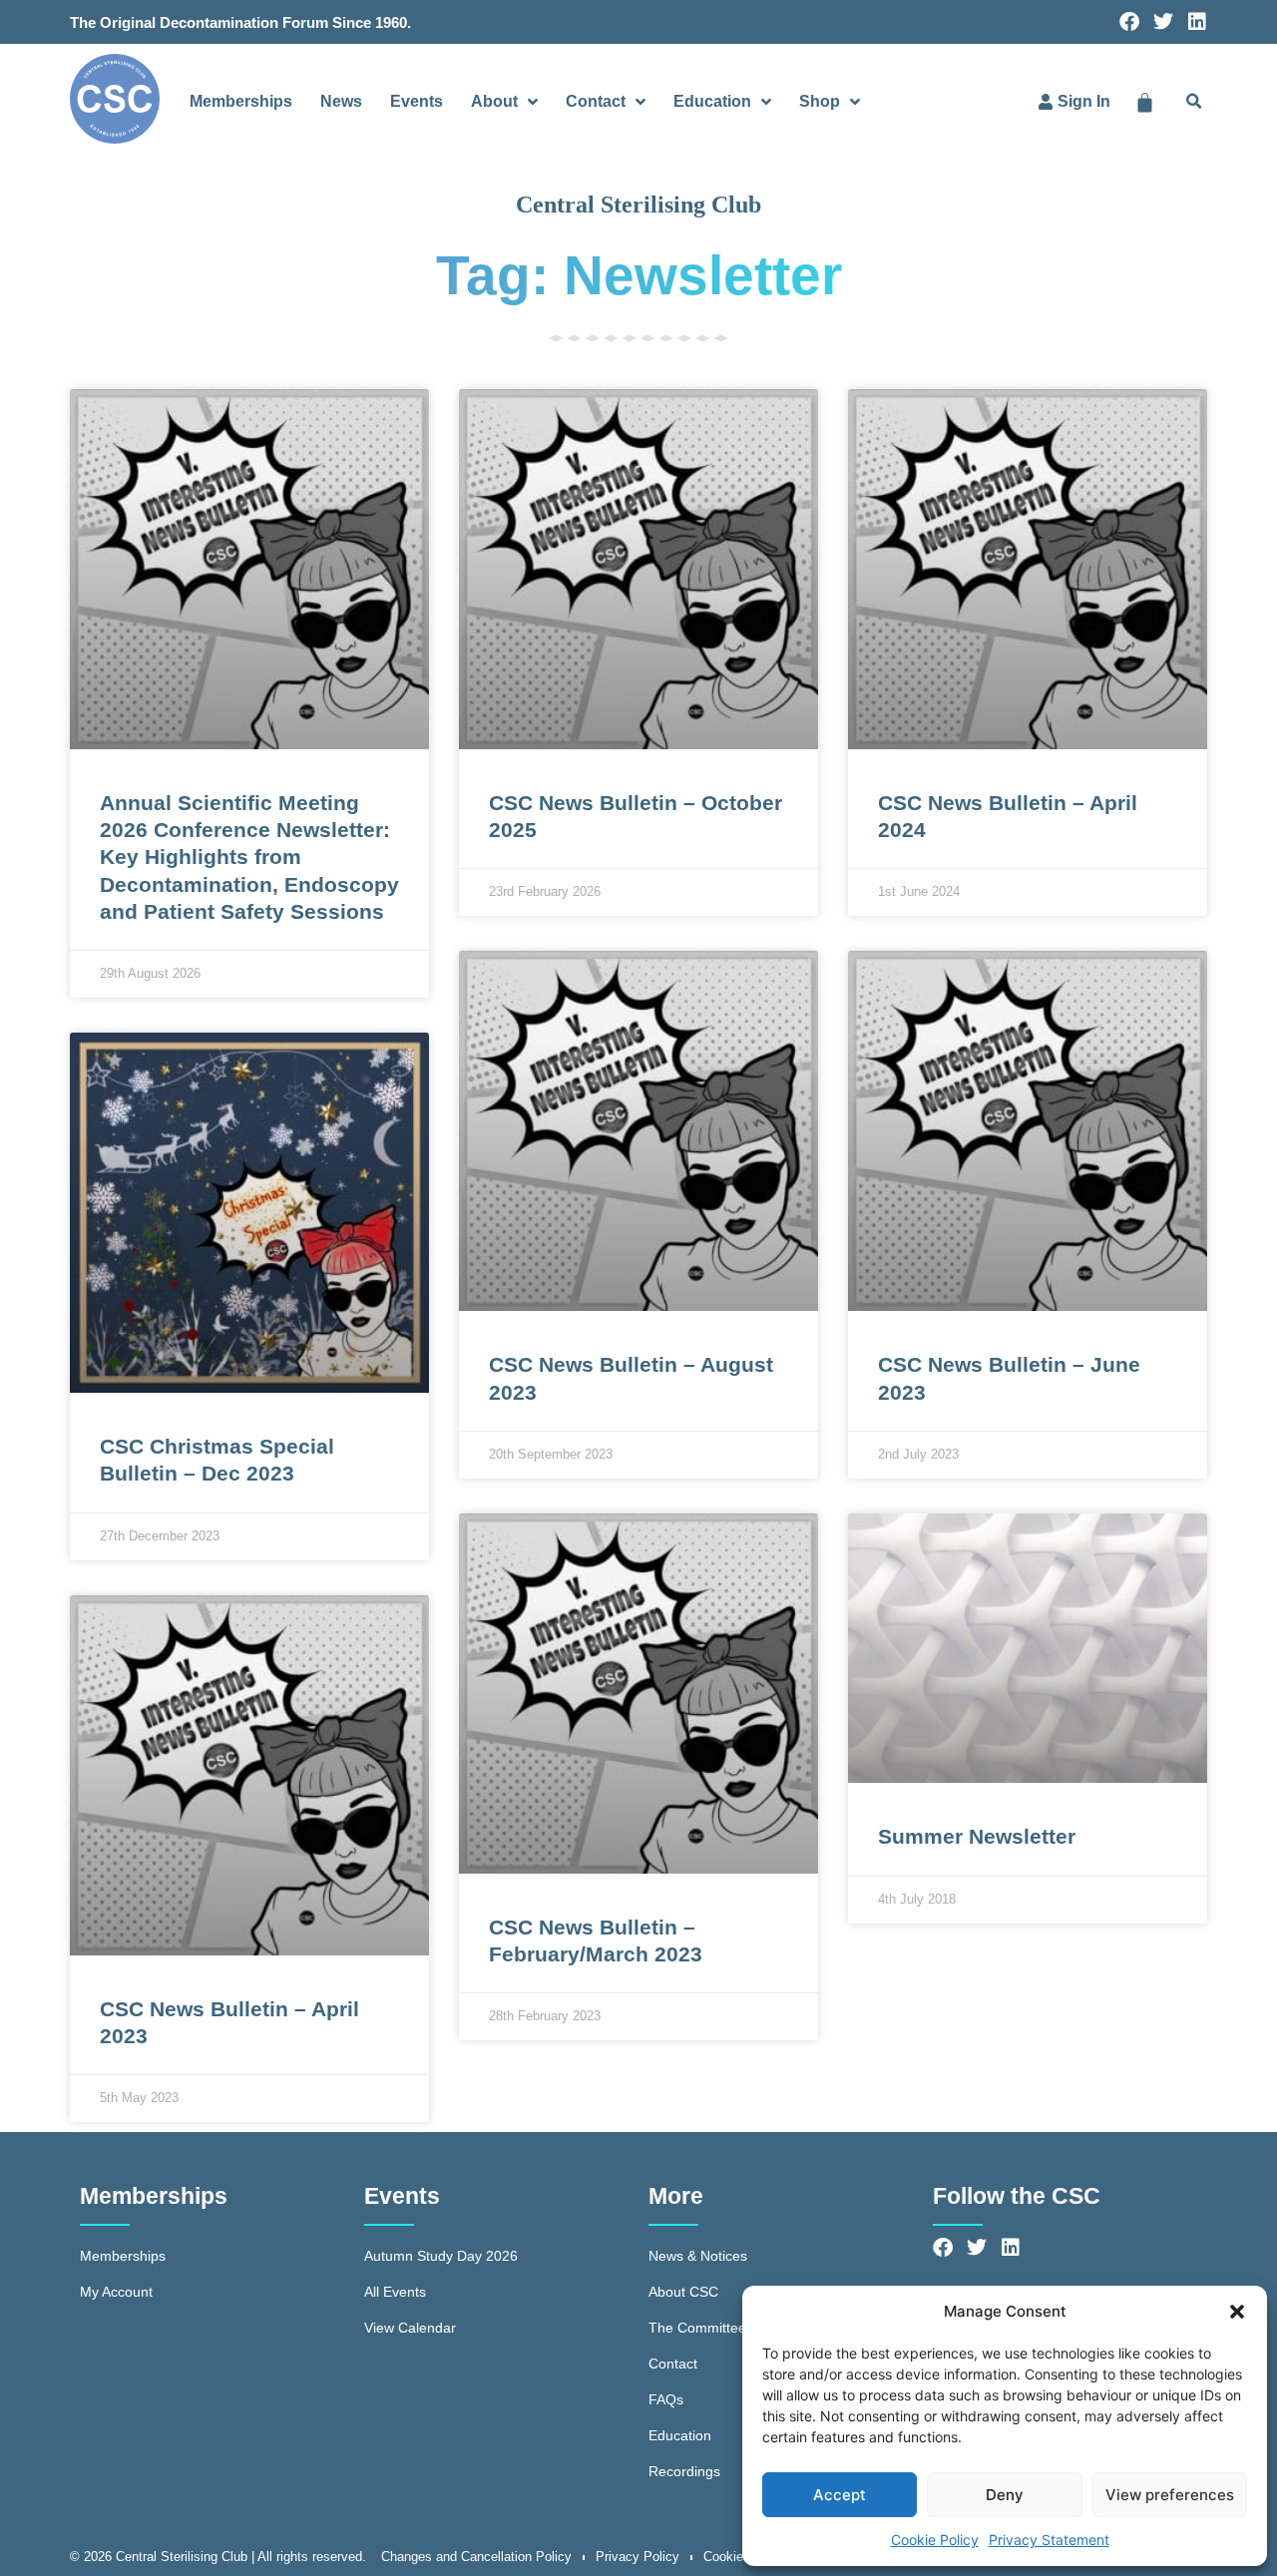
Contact (596, 101)
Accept (840, 2495)
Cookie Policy (935, 2540)
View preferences (1170, 2495)
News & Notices (698, 2256)
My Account (116, 2292)
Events (417, 101)
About (494, 101)
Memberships (241, 101)
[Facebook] (1129, 22)
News (341, 101)
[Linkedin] (1197, 22)
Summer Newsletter (977, 1836)
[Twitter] (1163, 22)
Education (712, 101)
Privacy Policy (638, 2557)
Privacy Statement (1049, 2540)
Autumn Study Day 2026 (441, 2256)
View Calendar (410, 2328)
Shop (820, 101)
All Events (395, 2292)
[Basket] (1145, 102)
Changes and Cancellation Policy (476, 2557)
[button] (1237, 2312)
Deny (1005, 2495)
